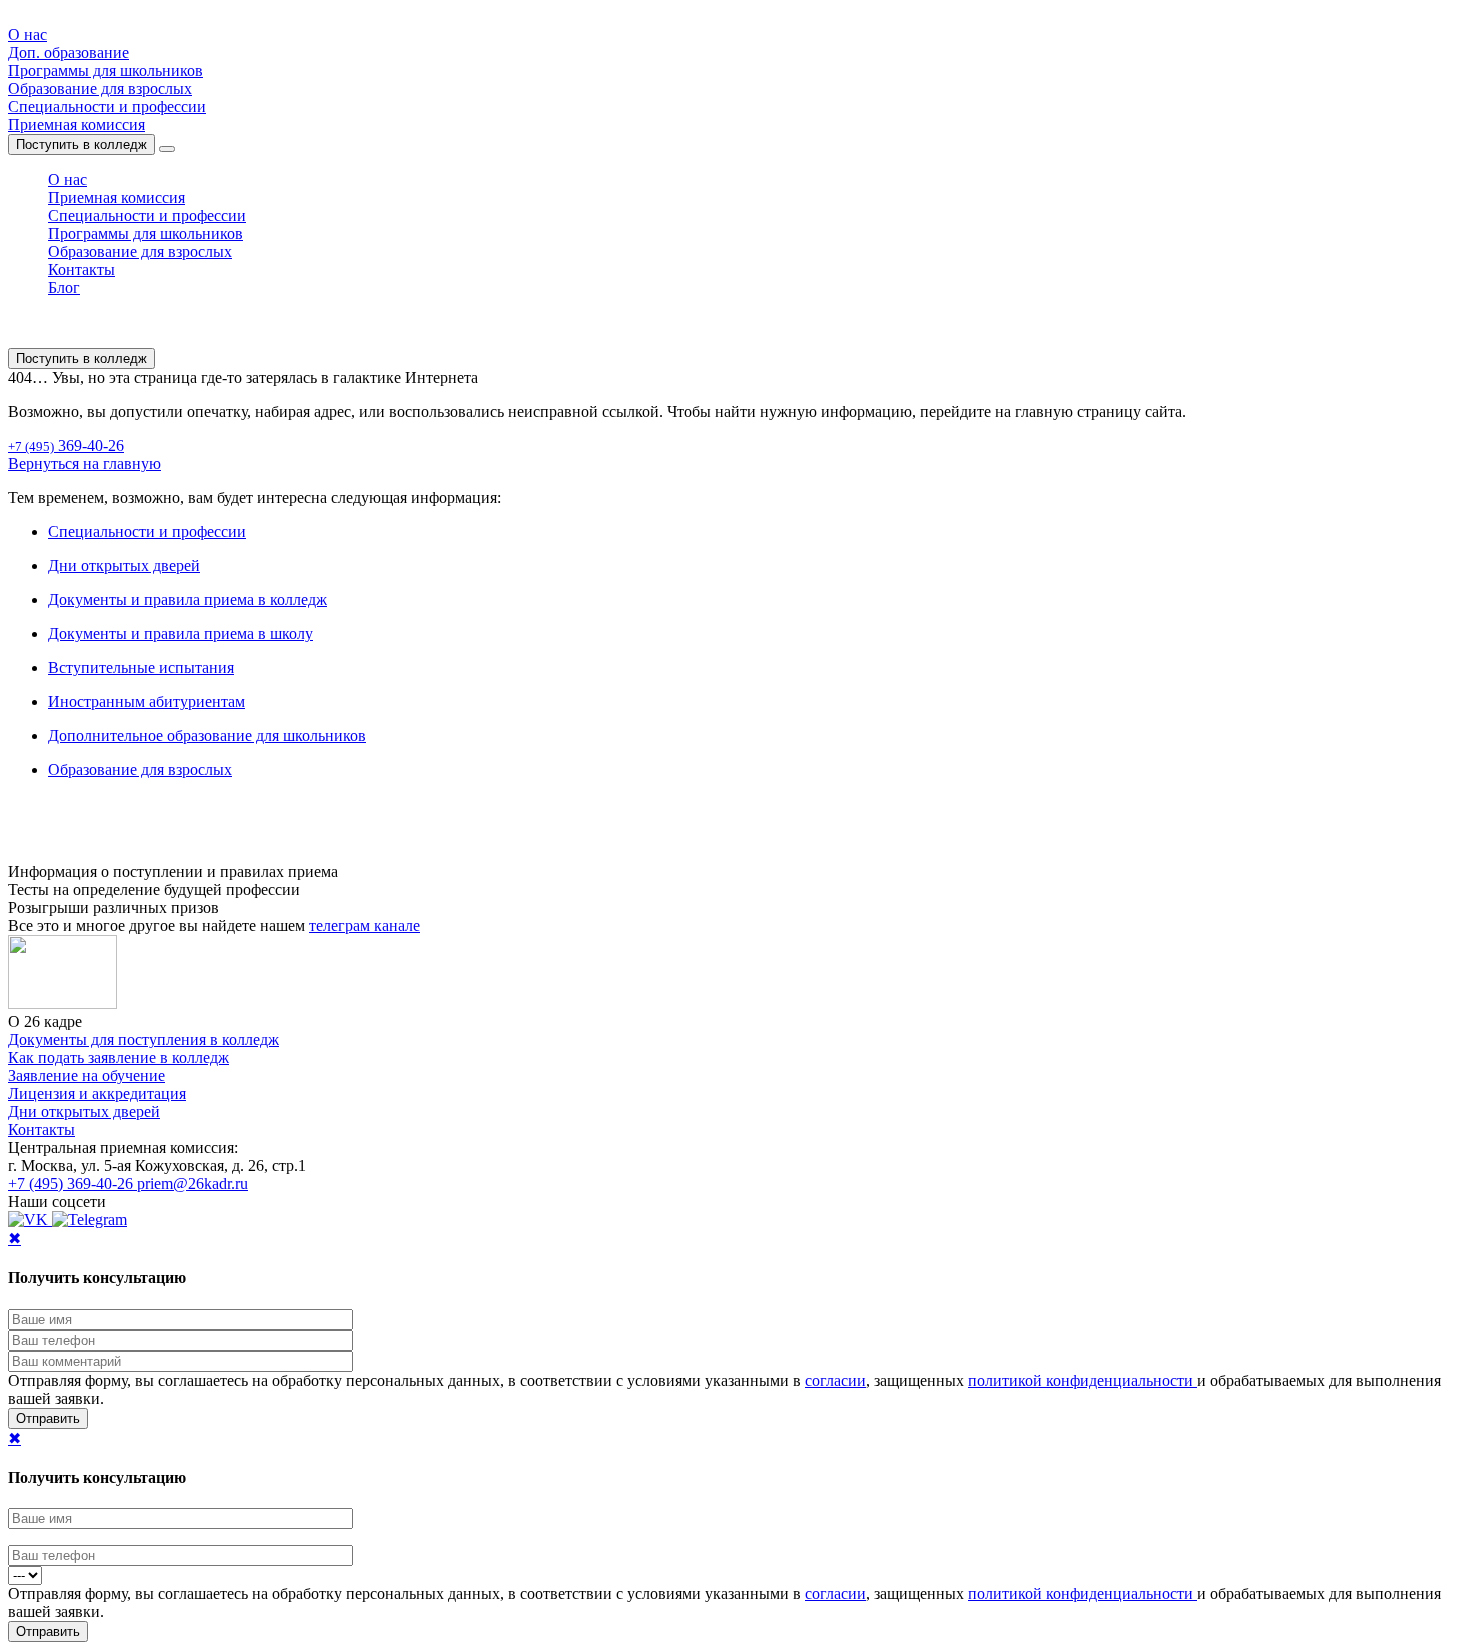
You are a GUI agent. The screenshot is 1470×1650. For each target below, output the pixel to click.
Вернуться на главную (84, 463)
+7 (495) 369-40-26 (72, 1183)
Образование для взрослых (100, 88)
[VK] (30, 1219)
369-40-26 (66, 445)
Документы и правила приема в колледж (187, 599)
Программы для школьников (105, 70)
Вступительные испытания (141, 667)
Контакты (81, 269)
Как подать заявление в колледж (118, 1057)
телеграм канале (364, 925)
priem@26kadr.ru (192, 1183)
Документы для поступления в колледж (143, 1039)
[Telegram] (89, 1219)
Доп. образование (68, 52)
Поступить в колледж (81, 144)
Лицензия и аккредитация (97, 1093)
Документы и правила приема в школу (180, 633)
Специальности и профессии (107, 106)
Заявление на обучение (86, 1075)
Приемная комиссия (76, 124)
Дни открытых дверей (124, 565)
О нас (27, 34)
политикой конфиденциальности (1082, 1380)
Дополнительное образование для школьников (207, 735)
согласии (835, 1380)
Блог (64, 287)
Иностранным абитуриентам (146, 701)
